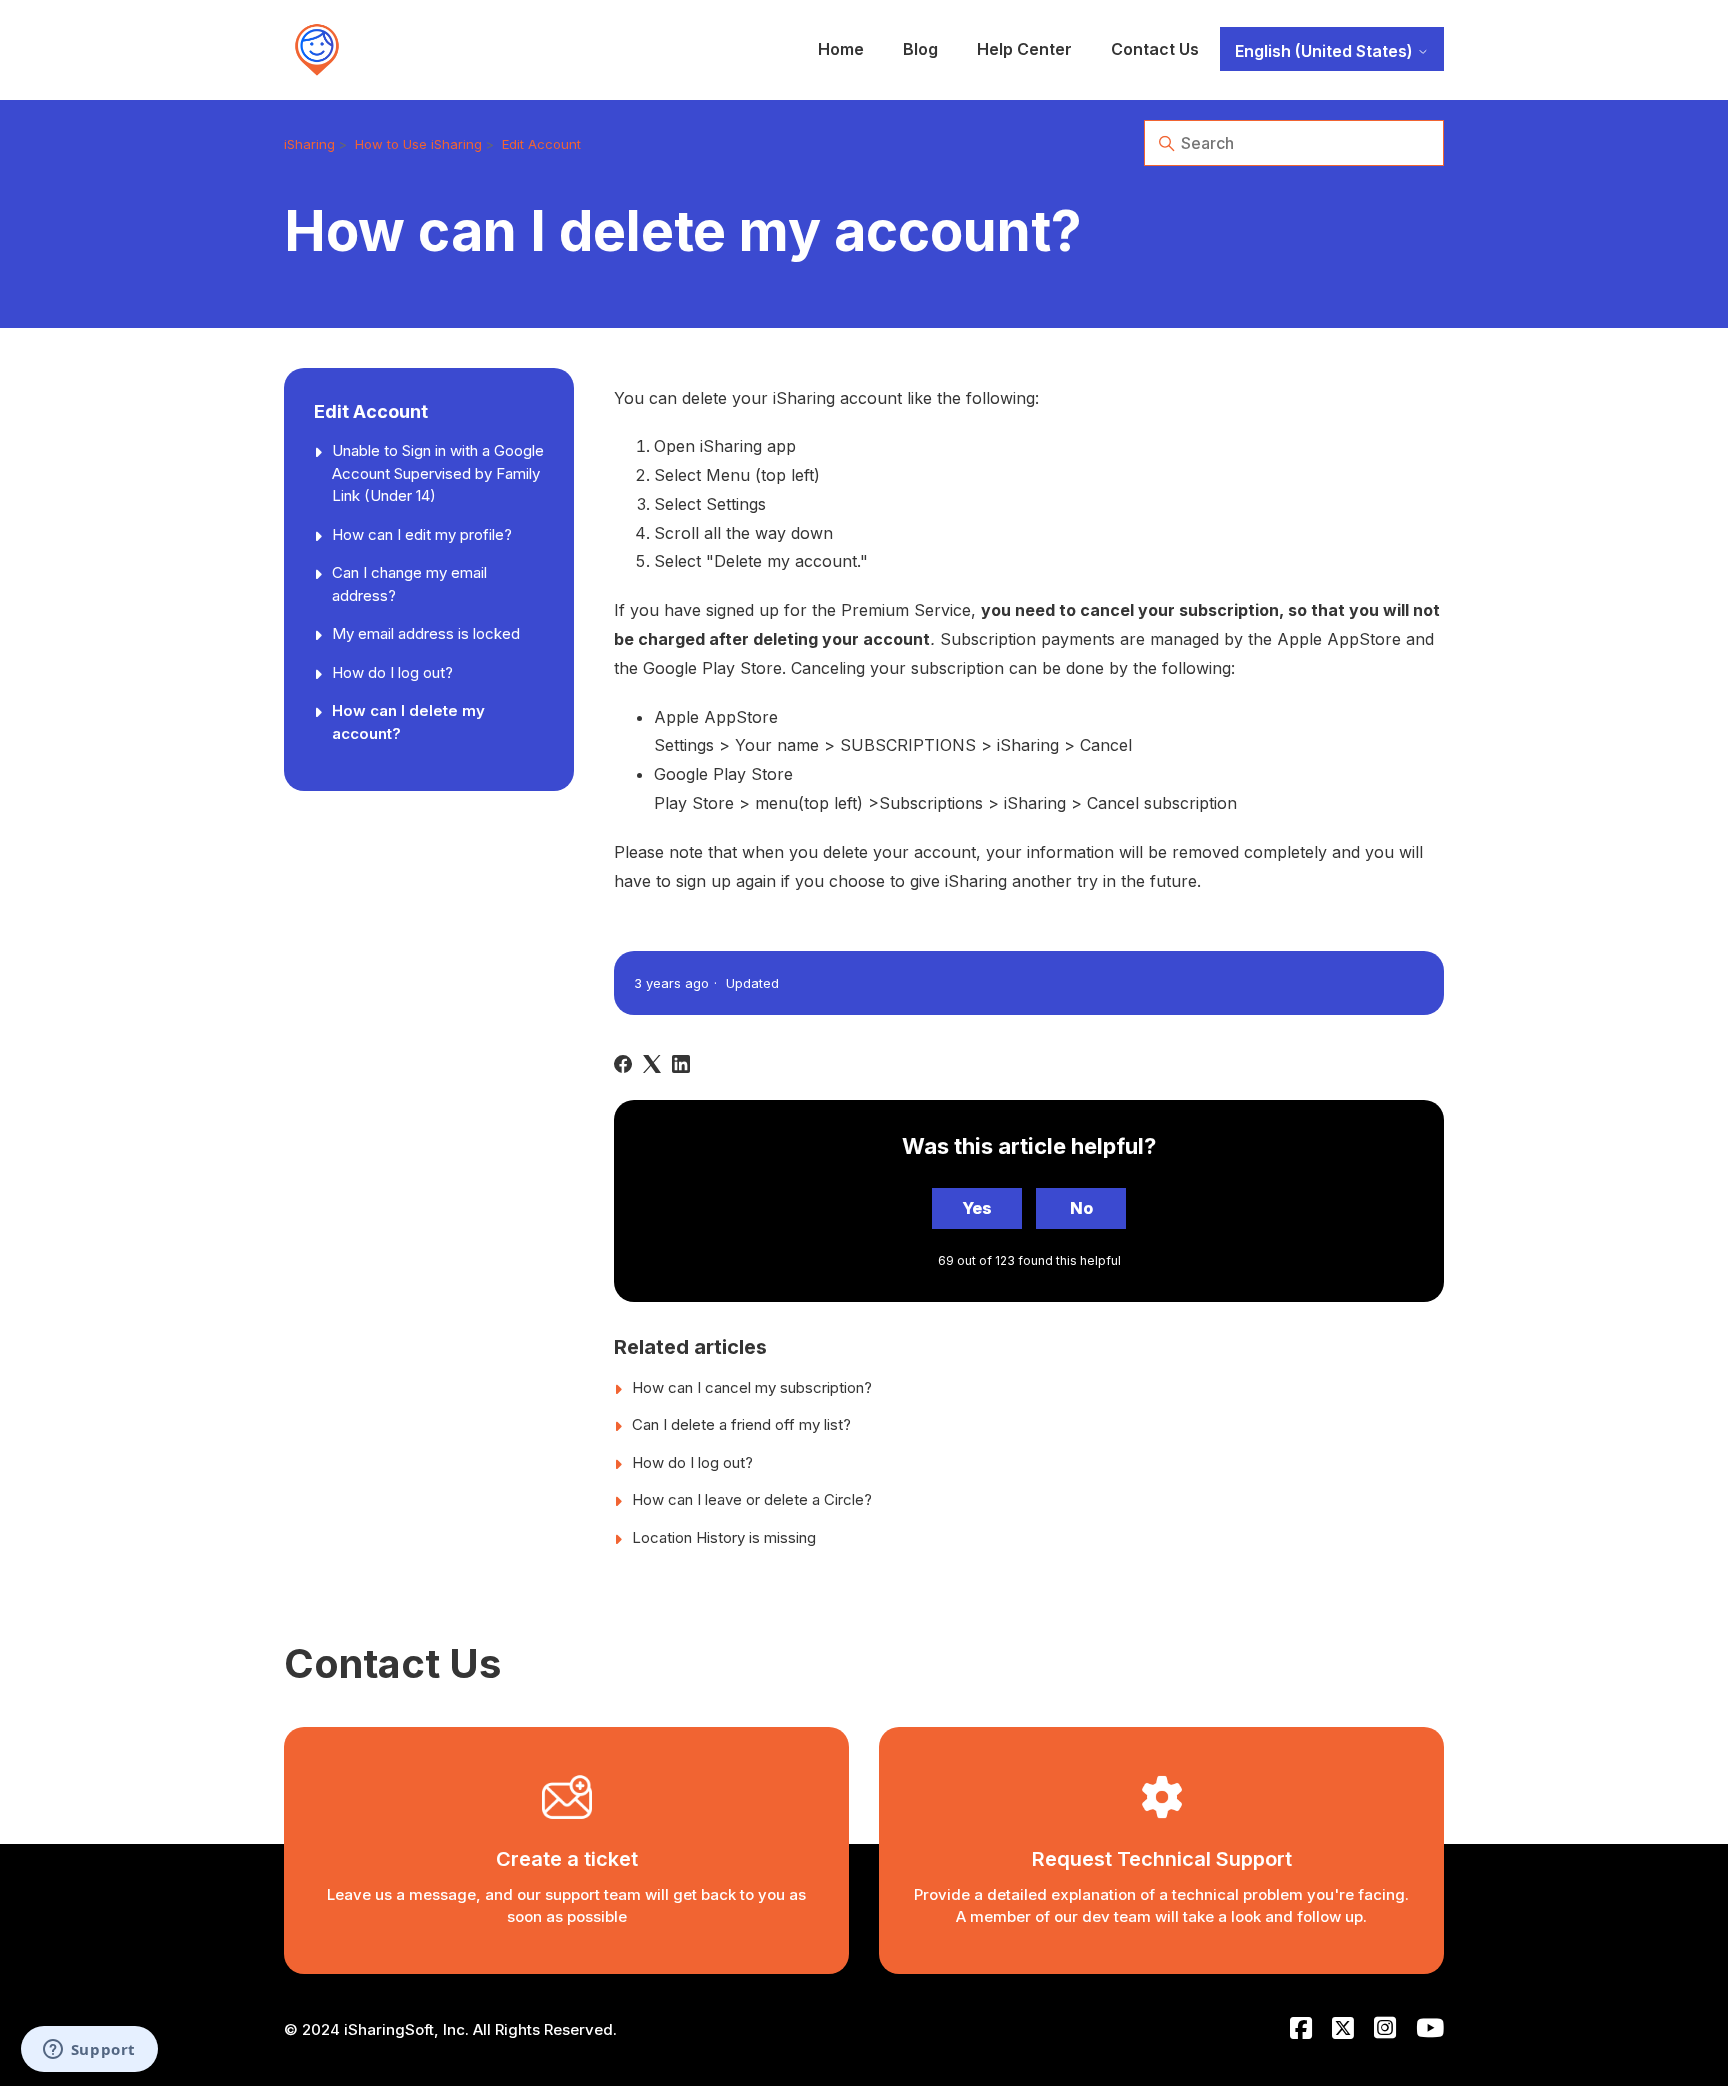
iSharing (309, 144)
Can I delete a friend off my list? (741, 1424)
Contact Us (1155, 49)
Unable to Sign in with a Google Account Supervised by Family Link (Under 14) (438, 473)
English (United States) (1326, 51)
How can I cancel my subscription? (752, 1387)
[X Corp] (652, 1064)
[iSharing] (317, 50)
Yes (977, 1208)
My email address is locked (426, 633)
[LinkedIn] (681, 1064)
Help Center (1024, 49)
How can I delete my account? (408, 722)
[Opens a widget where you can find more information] (89, 2051)
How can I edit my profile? (422, 533)
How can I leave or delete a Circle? (752, 1499)
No (1081, 1208)
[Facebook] (623, 1064)
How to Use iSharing (418, 144)
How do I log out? (392, 671)
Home (841, 49)
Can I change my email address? (409, 584)
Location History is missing (724, 1537)
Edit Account (541, 144)
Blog (920, 49)
